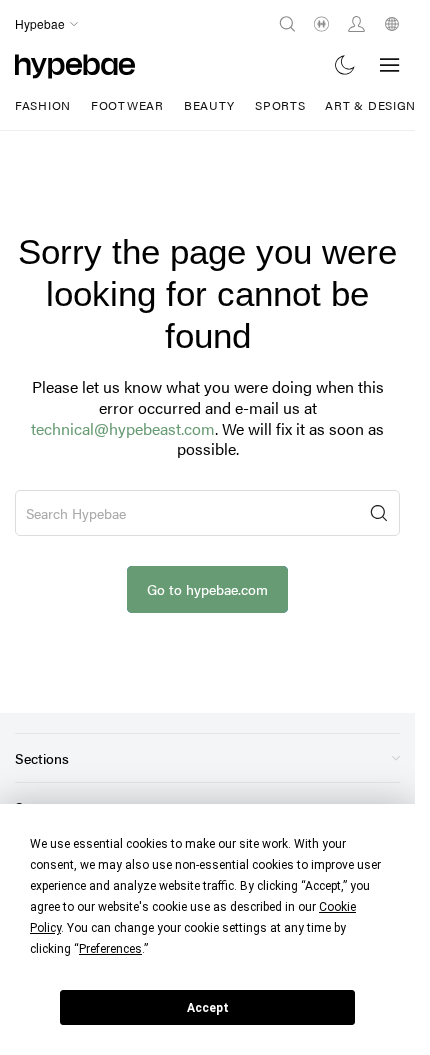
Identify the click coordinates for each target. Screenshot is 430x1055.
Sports (280, 105)
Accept (208, 1008)
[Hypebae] (75, 64)
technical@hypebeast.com (123, 428)
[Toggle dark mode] (345, 64)
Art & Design (370, 105)
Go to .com (207, 589)
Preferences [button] (110, 949)
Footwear (127, 105)
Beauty (209, 105)
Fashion (43, 105)
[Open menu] (390, 65)
